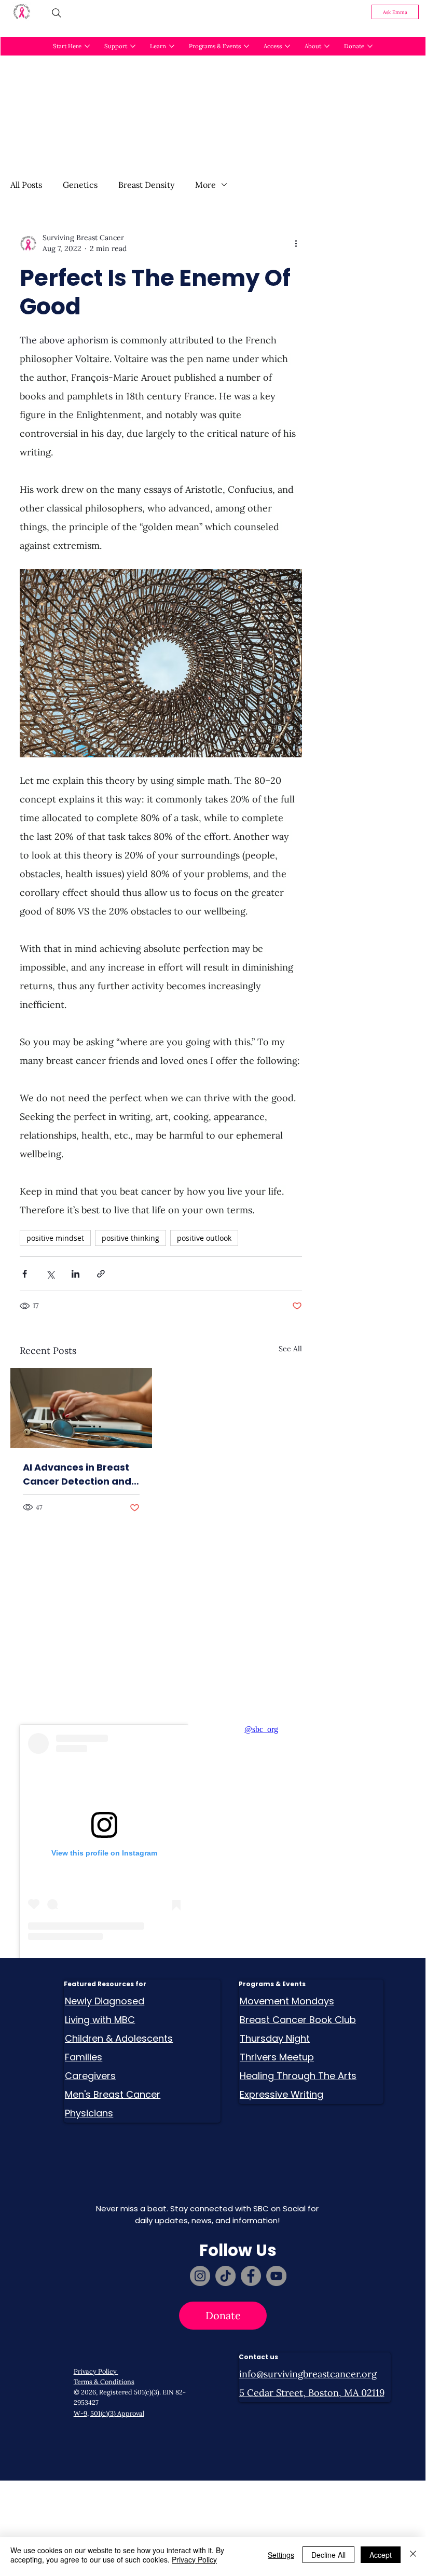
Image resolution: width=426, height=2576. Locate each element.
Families (84, 2057)
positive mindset (55, 1238)
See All (290, 1349)
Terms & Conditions (104, 2381)
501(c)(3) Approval (117, 2413)
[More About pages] (327, 46)
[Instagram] (200, 2276)
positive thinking (130, 1238)
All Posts (26, 185)
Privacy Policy (96, 2371)
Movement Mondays (287, 2001)
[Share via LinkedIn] (75, 1274)
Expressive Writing (281, 2094)
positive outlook (204, 1238)
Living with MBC (100, 2020)
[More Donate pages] (370, 46)
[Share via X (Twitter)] (50, 1274)
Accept (381, 2555)
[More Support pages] (133, 46)
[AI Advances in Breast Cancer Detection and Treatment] (81, 1408)
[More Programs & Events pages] (246, 46)
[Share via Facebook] (25, 1274)
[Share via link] (101, 1274)
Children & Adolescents (119, 2038)
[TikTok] (225, 2276)
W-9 (80, 2413)
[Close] (413, 2555)
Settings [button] (281, 2555)
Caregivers (90, 2076)
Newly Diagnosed (105, 2001)
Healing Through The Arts (298, 2076)
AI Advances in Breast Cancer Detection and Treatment (77, 1474)
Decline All (328, 2555)
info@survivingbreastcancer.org (308, 2374)
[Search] (57, 13)
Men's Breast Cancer (113, 2094)
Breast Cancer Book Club (298, 2020)
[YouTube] (276, 2276)
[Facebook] (251, 2276)
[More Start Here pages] (87, 46)
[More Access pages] (287, 46)
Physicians (89, 2113)
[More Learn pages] (172, 46)
